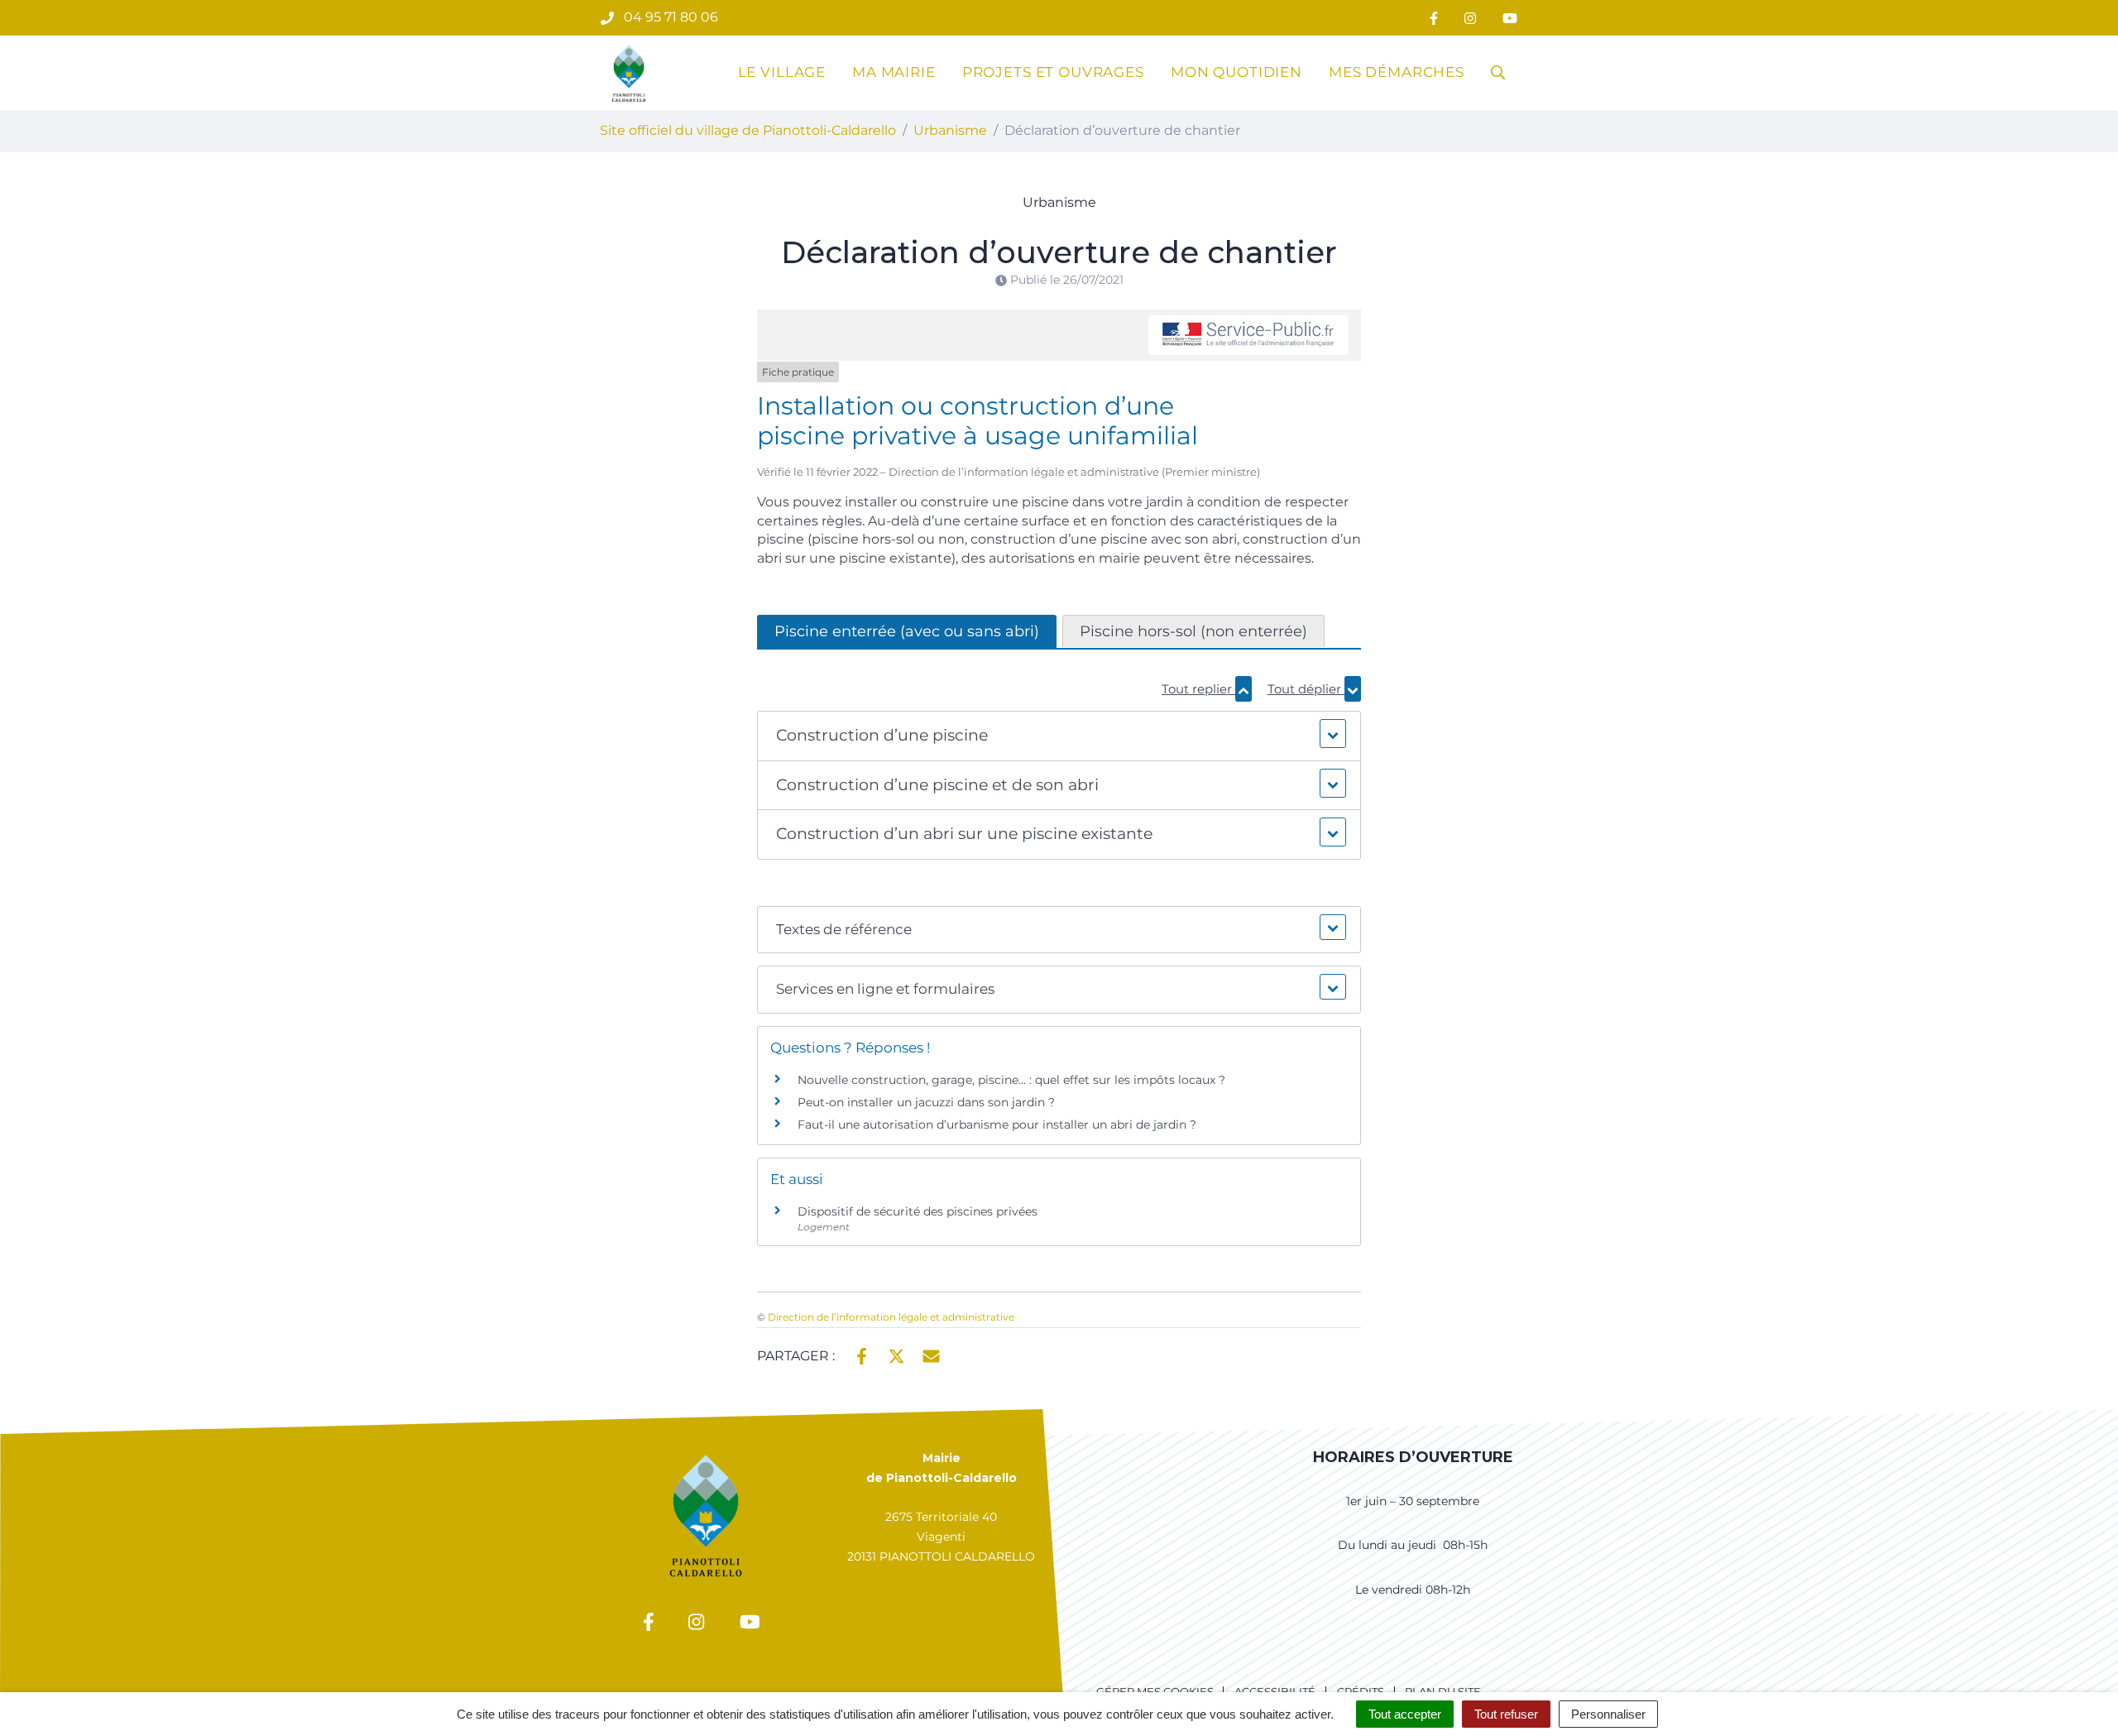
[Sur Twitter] (896, 1355)
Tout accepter (1405, 1714)
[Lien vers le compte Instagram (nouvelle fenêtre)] (1470, 18)
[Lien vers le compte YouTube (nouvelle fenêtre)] (1510, 18)
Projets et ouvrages (1053, 72)
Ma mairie (894, 72)
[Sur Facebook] (862, 1355)
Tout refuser (1506, 1714)
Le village (782, 72)
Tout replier (1198, 689)
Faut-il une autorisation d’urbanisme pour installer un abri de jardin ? (997, 1125)
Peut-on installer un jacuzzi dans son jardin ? (926, 1102)
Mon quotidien (1236, 72)
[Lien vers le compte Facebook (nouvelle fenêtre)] (1434, 18)
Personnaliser (1608, 1714)
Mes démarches (1397, 72)
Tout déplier (1306, 689)
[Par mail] (931, 1355)
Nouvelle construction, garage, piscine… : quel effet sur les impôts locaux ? (1011, 1080)
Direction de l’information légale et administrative (891, 1317)
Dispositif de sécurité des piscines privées (919, 1211)
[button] (1059, 736)
